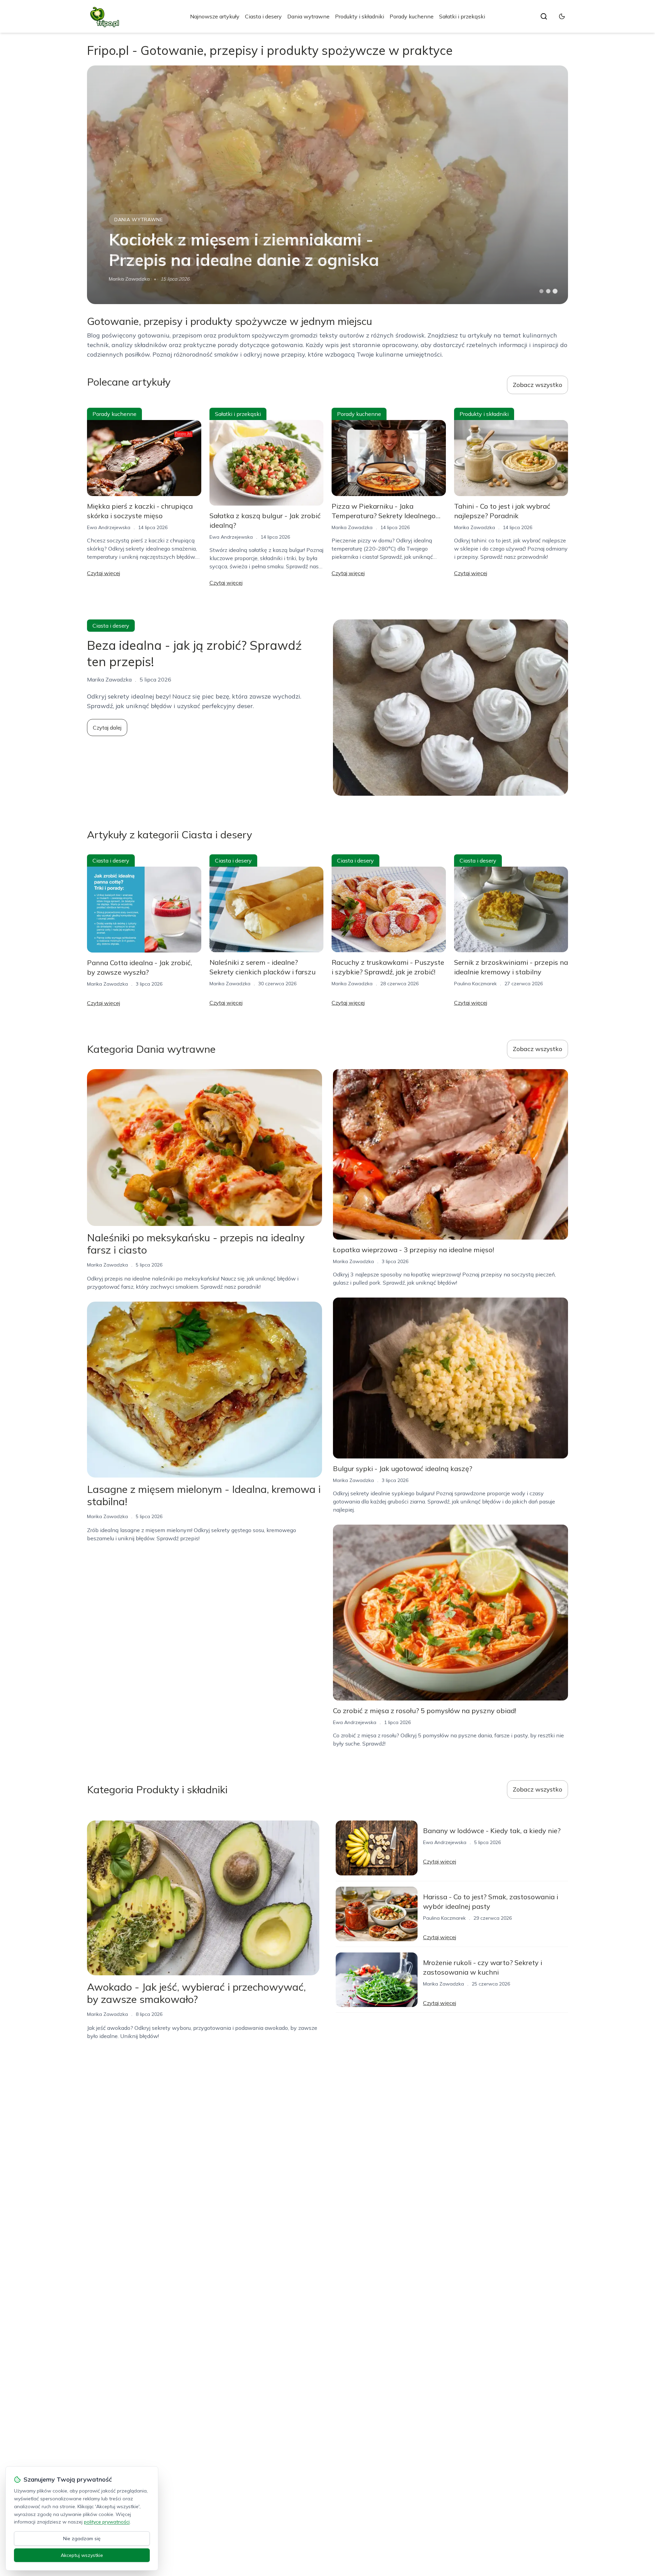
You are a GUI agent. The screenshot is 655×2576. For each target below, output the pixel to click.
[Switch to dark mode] (562, 16)
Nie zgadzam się (82, 2538)
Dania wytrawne (308, 16)
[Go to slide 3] (555, 291)
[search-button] (544, 16)
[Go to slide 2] (548, 291)
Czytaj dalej (107, 728)
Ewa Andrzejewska (130, 279)
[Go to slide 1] (541, 291)
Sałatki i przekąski (462, 16)
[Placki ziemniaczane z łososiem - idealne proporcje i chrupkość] (327, 185)
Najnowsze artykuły (215, 16)
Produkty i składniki (360, 16)
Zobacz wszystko (537, 385)
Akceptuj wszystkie (82, 2555)
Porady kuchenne (412, 16)
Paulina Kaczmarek (475, 984)
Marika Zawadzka (352, 527)
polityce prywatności (107, 2522)
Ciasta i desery (263, 16)
